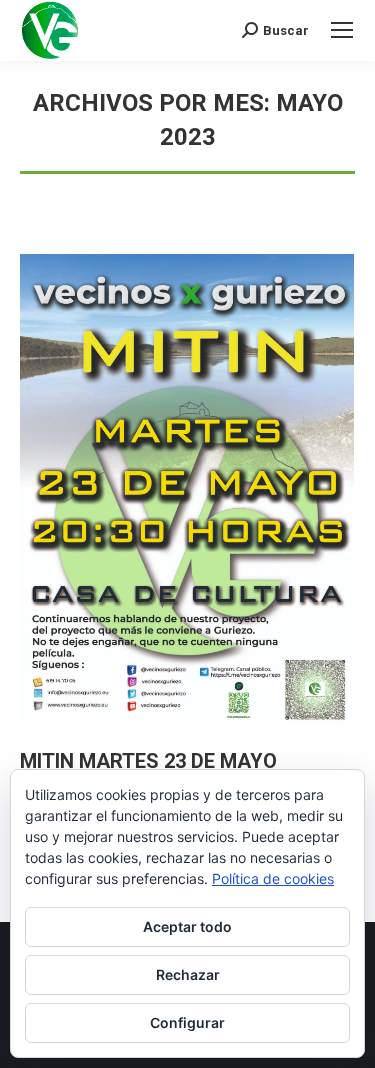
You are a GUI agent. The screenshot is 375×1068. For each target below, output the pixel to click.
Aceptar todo (187, 926)
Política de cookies (273, 878)
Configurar (187, 1022)
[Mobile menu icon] (342, 30)
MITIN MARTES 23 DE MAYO (148, 761)
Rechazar (188, 974)
